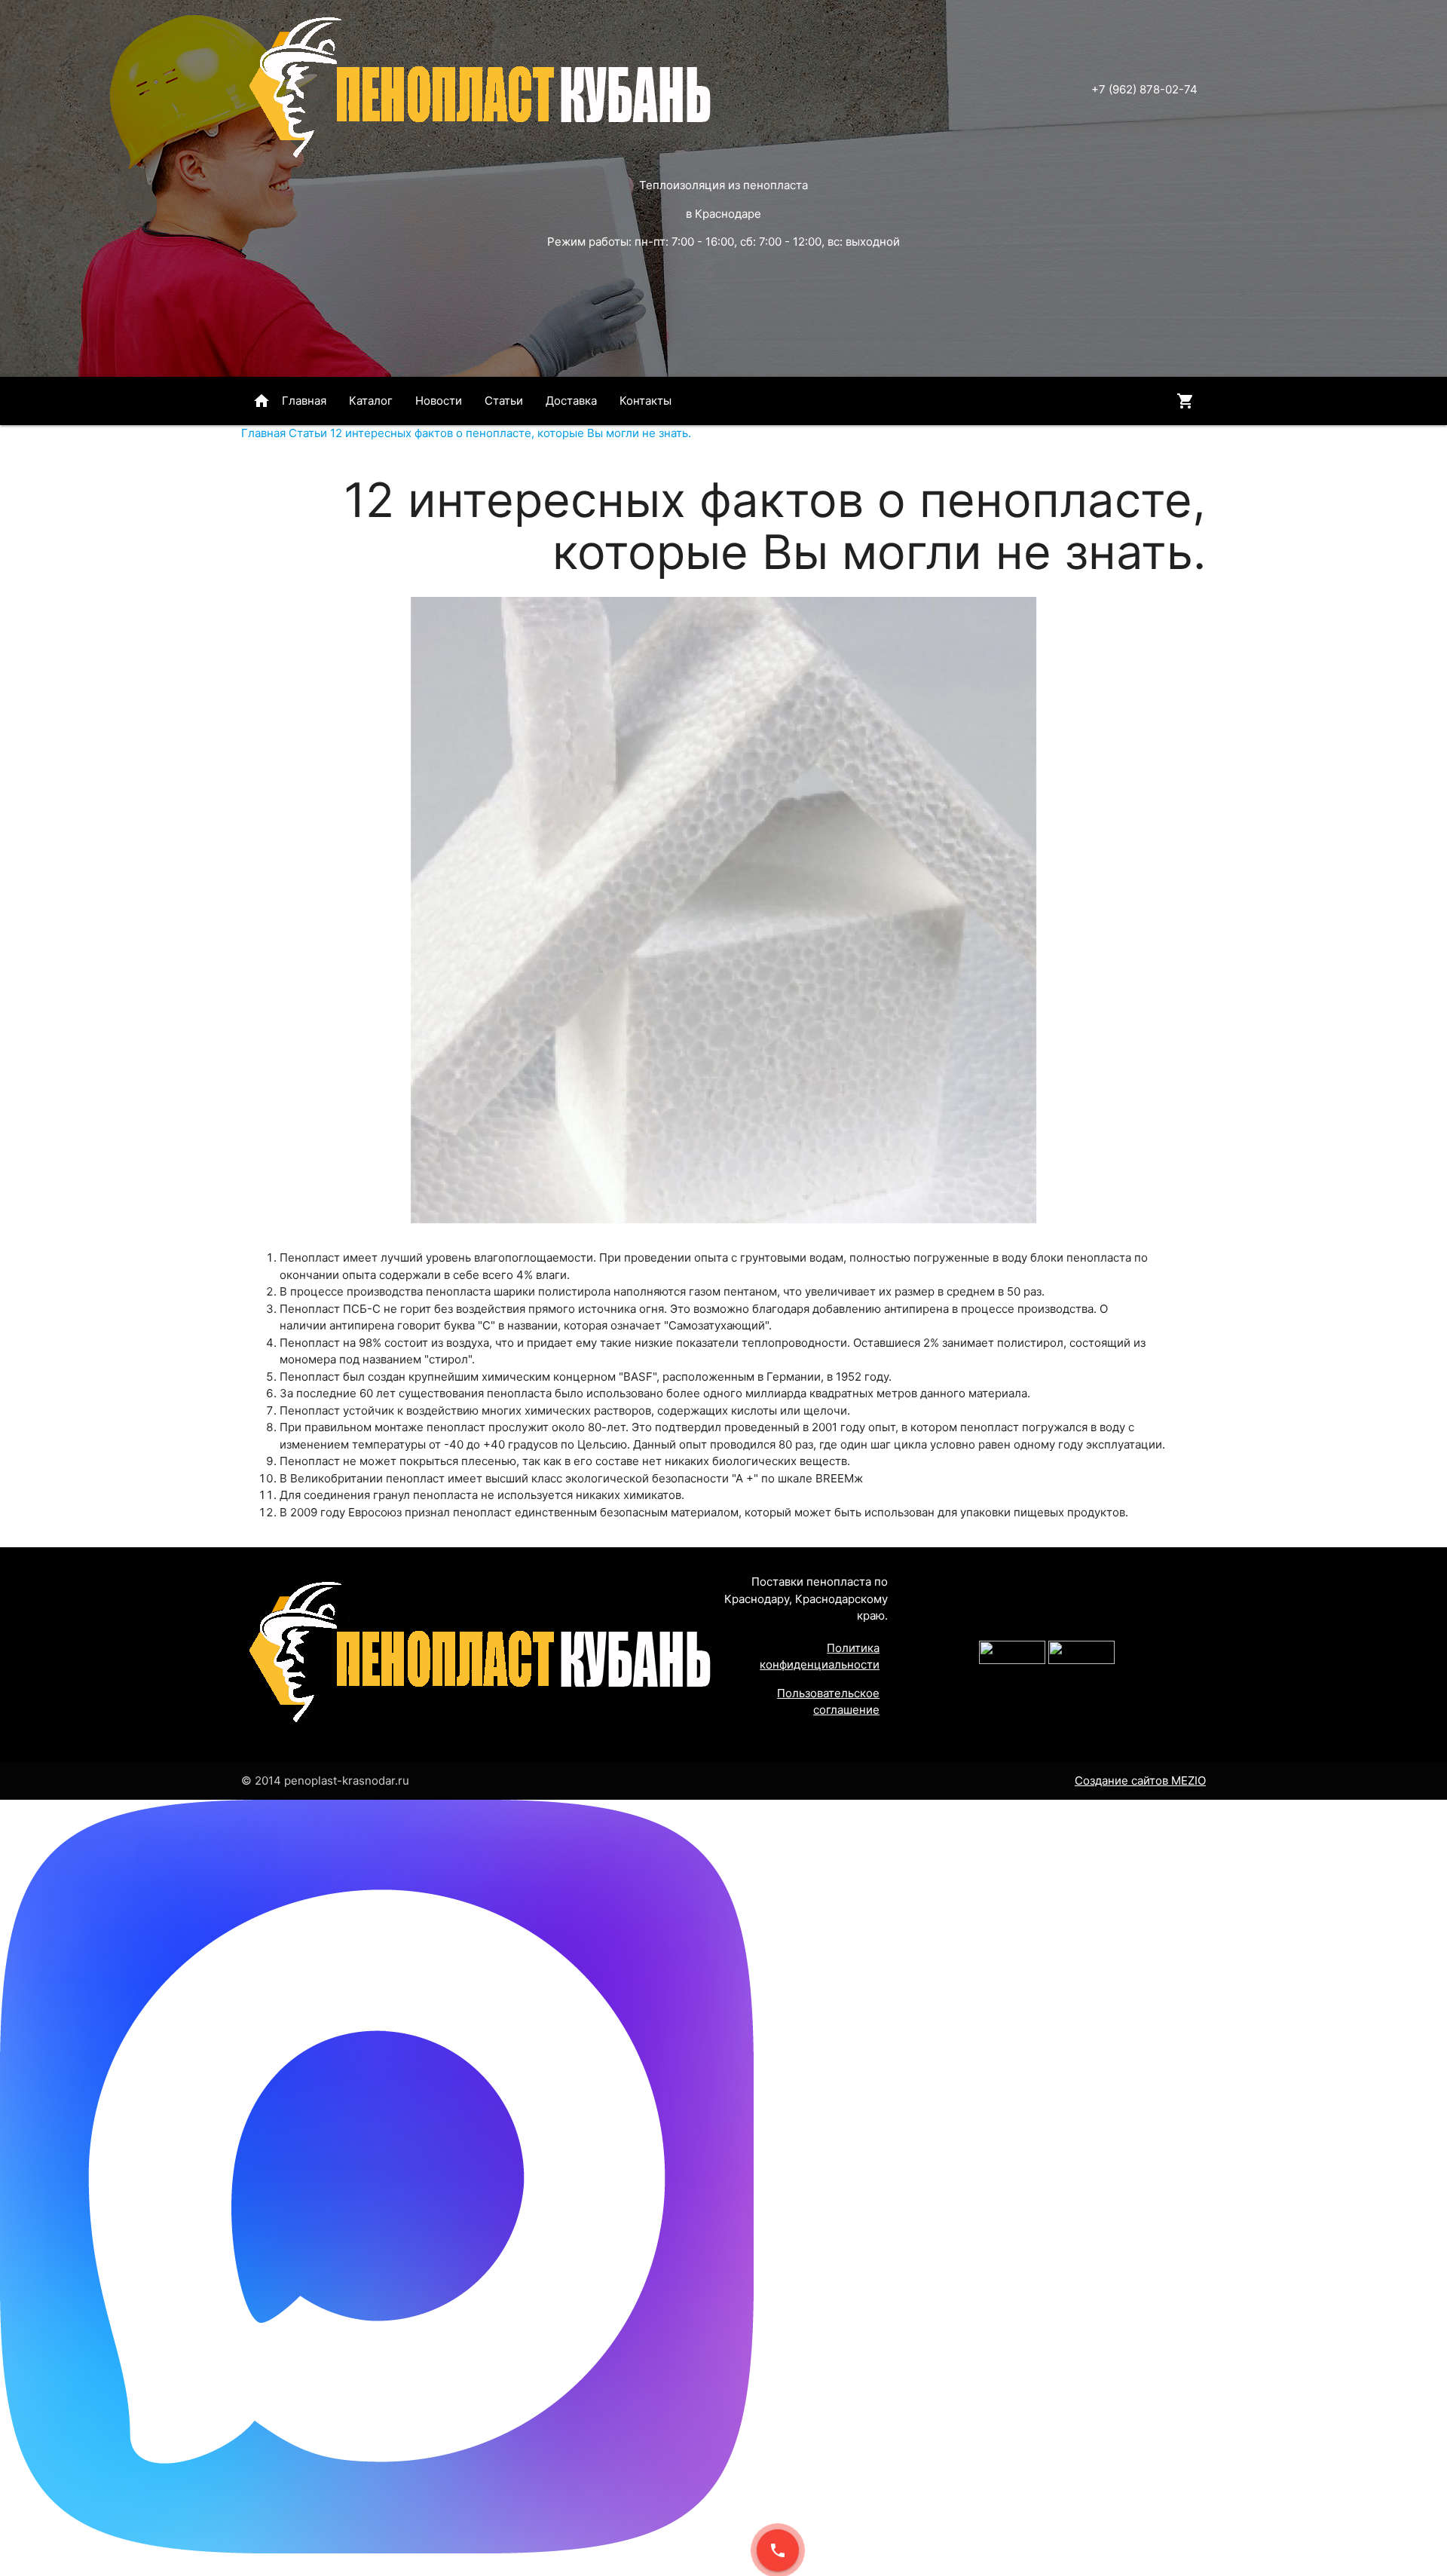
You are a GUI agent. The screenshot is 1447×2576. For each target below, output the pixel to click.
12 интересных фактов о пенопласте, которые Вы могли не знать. (511, 433)
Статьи (504, 401)
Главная (289, 401)
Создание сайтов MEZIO (1140, 1781)
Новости (439, 401)
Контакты (645, 401)
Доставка (571, 401)
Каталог (371, 401)
